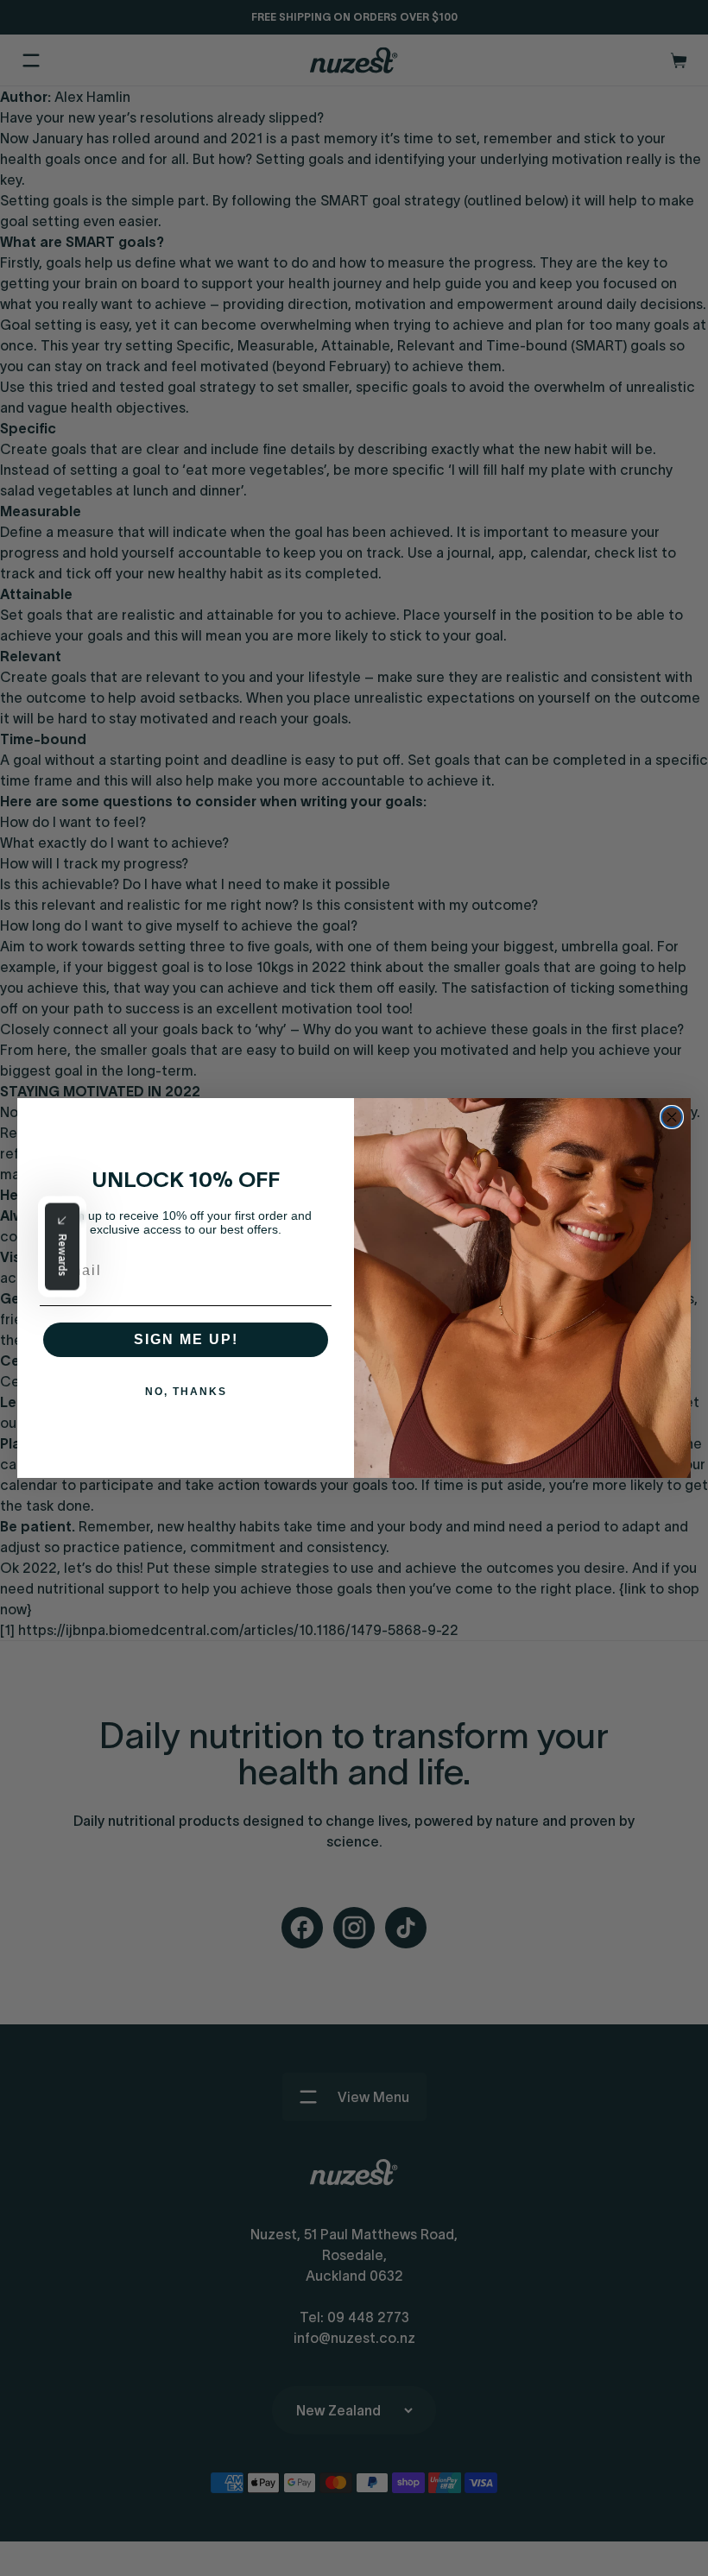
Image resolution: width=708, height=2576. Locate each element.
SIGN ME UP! (186, 1339)
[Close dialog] (672, 1117)
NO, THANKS (186, 1392)
